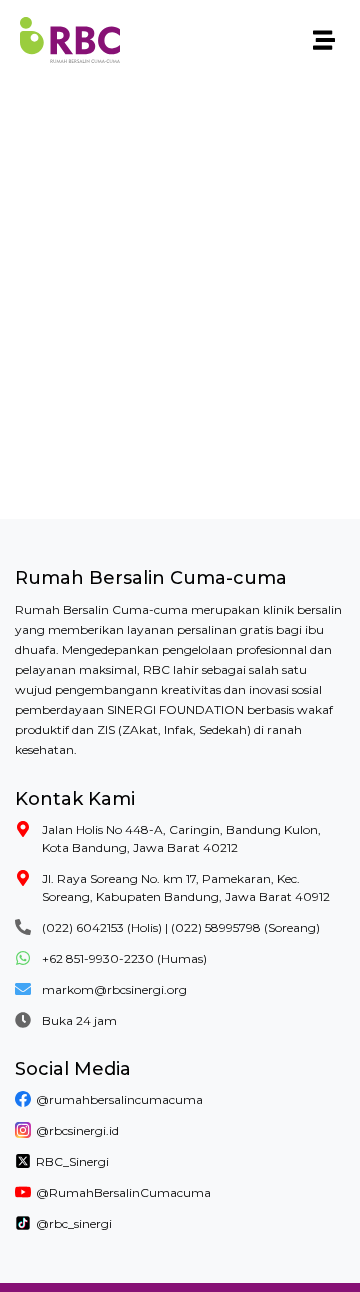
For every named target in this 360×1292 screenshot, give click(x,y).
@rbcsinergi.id (77, 1130)
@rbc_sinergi (74, 1223)
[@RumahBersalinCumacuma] (23, 1192)
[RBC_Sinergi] (23, 1161)
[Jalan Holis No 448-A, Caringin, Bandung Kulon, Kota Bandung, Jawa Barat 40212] (23, 829)
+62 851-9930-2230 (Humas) (124, 958)
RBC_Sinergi (72, 1161)
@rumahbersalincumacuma (119, 1099)
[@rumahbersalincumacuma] (23, 1099)
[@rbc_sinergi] (23, 1223)
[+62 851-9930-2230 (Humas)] (23, 958)
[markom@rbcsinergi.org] (23, 989)
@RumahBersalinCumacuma (123, 1192)
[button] (323, 40)
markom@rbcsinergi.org (114, 989)
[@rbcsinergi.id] (23, 1130)
